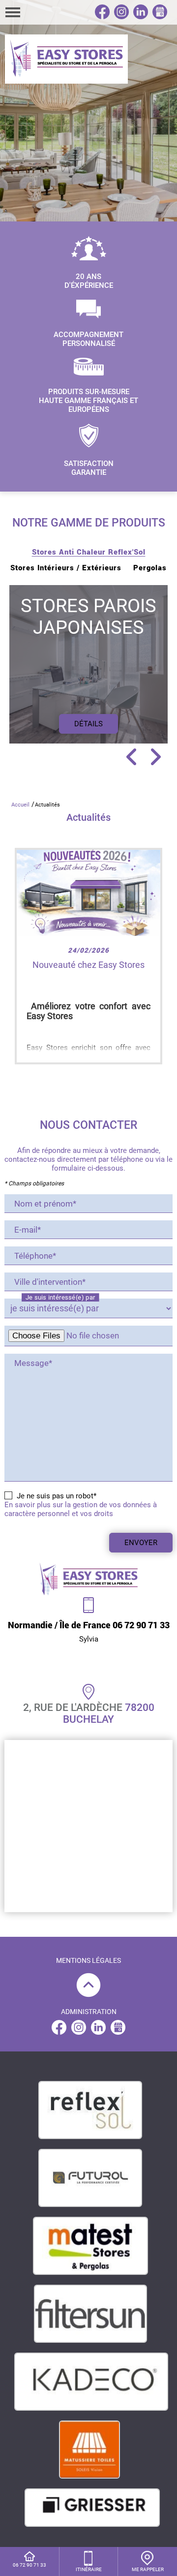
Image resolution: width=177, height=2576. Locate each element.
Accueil (20, 805)
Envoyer (141, 1543)
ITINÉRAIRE (89, 2569)
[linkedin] (141, 16)
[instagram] (121, 16)
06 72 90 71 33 (29, 2565)
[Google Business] (160, 16)
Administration (89, 2012)
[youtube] (118, 2032)
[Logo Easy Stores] (66, 59)
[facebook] (102, 16)
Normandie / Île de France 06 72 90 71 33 (89, 1625)
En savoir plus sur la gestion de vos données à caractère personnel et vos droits (81, 1509)
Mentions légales (88, 1960)
